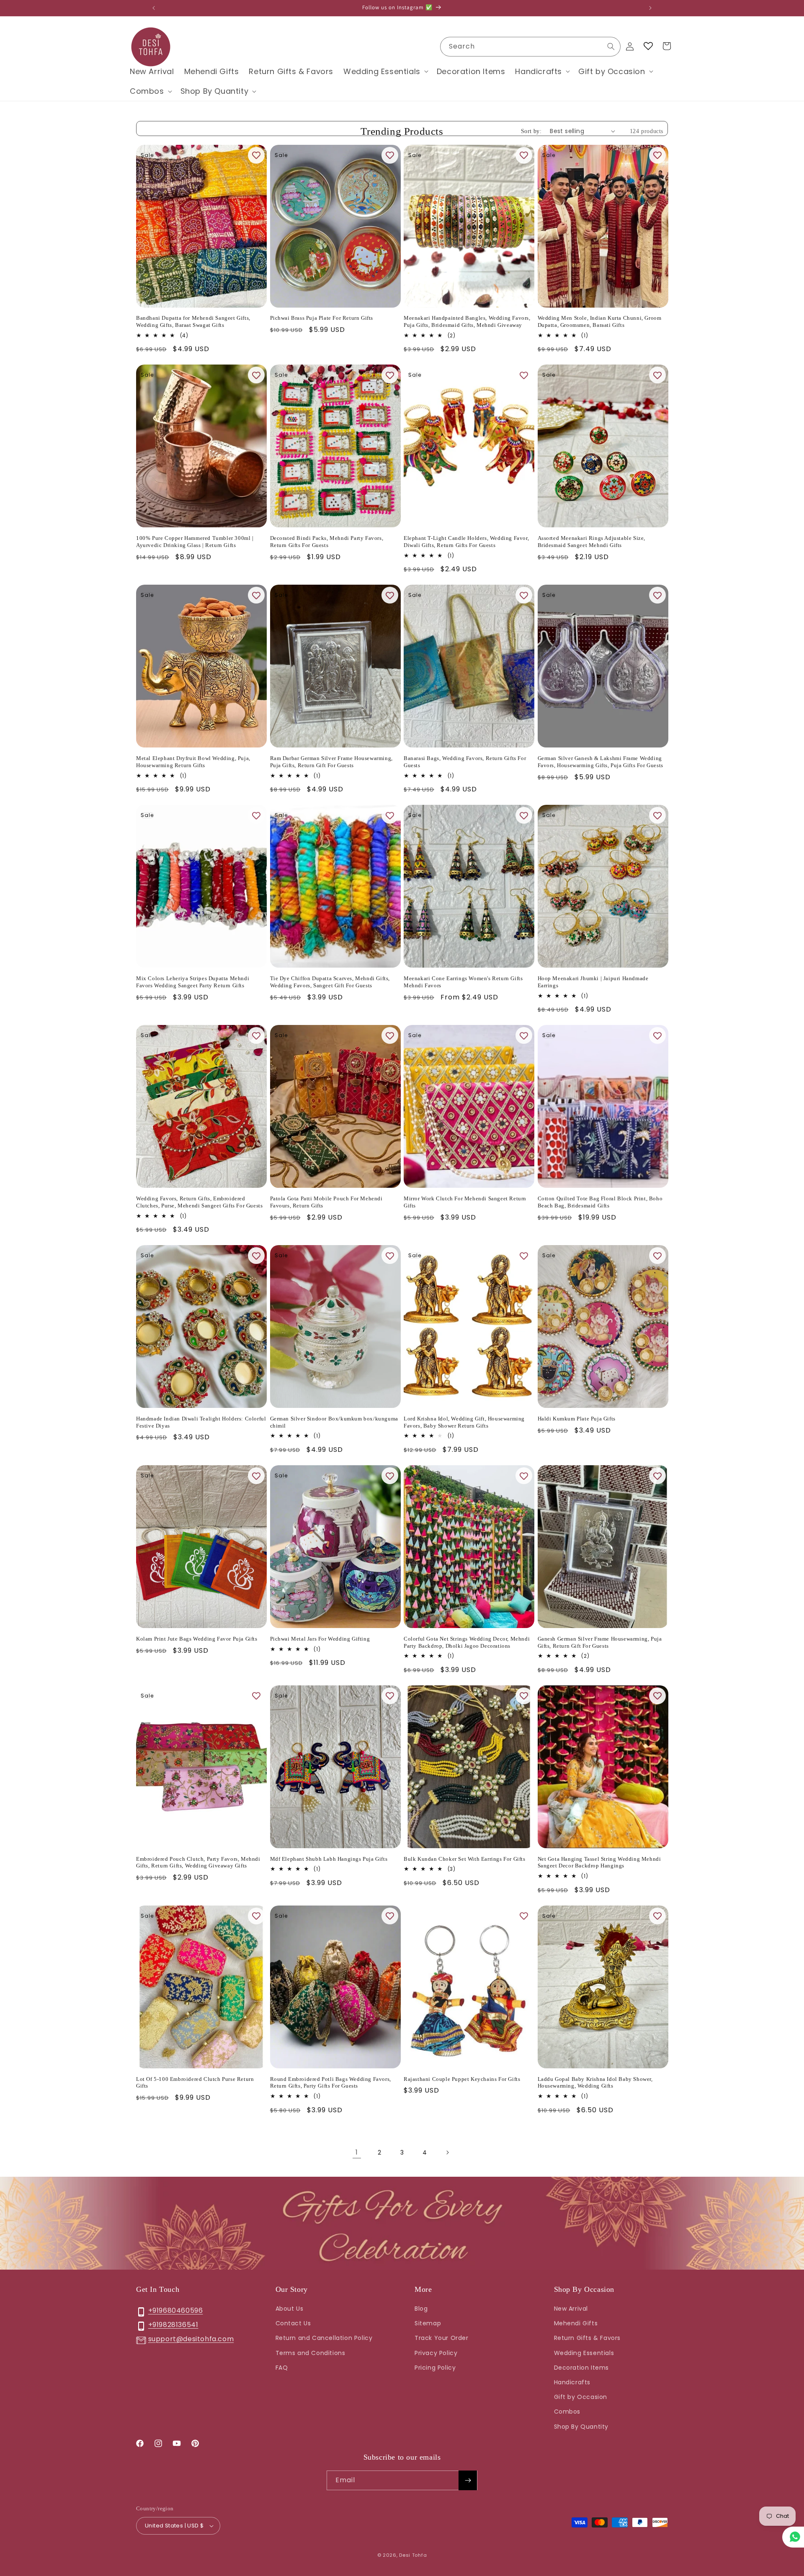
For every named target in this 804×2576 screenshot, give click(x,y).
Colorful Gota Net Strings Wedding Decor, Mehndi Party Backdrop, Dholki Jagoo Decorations (467, 1642)
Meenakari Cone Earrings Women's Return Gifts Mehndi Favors (463, 982)
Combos (567, 2412)
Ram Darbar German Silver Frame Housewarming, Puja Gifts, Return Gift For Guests (331, 762)
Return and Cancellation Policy (324, 2338)
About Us (290, 2309)
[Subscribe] (468, 2480)
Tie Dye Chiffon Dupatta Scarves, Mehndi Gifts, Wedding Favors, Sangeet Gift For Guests (330, 982)
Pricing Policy (435, 2368)
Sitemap (428, 2323)
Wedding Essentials (584, 2353)
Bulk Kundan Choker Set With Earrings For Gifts (465, 1859)
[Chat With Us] (793, 2537)
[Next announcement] (650, 8)
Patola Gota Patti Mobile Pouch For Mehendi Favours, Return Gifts (326, 1202)
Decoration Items (582, 2368)
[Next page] (447, 2152)
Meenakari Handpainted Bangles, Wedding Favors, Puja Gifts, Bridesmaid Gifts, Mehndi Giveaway (467, 321)
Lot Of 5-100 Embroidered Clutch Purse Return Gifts (195, 2083)
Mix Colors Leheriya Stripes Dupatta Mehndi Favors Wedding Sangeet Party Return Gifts (193, 982)
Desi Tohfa (413, 2555)
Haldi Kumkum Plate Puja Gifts (577, 1419)
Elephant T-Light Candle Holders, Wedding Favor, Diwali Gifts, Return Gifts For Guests (466, 542)
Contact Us (293, 2323)
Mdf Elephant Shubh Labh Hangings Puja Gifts (329, 1859)
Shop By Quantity (581, 2427)
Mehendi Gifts (576, 2323)
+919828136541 (173, 2325)
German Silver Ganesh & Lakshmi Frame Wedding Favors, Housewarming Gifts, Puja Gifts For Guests (600, 762)
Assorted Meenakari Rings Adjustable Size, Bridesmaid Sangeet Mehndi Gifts (592, 542)
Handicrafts (572, 2382)
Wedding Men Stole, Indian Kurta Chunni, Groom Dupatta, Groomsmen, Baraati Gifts (600, 321)
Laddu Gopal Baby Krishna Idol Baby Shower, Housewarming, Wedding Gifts (595, 2083)
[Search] (611, 46)
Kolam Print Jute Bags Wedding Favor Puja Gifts (197, 1639)
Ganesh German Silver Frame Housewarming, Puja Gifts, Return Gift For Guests (600, 1642)
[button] (385, 71)
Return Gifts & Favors (588, 2338)
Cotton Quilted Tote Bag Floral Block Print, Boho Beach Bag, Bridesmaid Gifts (600, 1202)
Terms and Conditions (311, 2353)
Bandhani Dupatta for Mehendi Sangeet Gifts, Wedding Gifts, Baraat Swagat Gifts (193, 321)
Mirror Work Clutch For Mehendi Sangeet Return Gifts (465, 1202)
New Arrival (571, 2309)
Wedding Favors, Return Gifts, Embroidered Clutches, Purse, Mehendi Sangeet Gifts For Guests (199, 1202)
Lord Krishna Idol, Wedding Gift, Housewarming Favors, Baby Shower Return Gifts (464, 1422)
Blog (421, 2309)
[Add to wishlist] (256, 155)
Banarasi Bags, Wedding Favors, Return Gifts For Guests (465, 762)
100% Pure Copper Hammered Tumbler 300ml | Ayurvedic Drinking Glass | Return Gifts (195, 542)
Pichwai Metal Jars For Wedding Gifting (320, 1639)
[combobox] (530, 47)
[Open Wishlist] (648, 46)
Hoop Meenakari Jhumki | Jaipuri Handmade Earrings (593, 982)
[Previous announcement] (154, 8)
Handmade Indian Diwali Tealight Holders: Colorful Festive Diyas (201, 1422)
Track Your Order (442, 2338)
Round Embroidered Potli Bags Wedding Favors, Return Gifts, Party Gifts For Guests (331, 2083)
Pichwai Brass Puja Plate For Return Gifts (322, 318)
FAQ (282, 2368)
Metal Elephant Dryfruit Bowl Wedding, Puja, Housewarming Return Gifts (193, 762)
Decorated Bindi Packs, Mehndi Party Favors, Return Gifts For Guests (327, 542)
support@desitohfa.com (191, 2339)
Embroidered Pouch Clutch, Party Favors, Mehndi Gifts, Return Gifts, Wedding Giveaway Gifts (198, 1862)
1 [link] (357, 2152)
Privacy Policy (436, 2353)
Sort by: (531, 131)
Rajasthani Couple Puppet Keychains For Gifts (462, 2079)
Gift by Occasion (581, 2397)
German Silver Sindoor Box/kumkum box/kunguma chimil (334, 1422)
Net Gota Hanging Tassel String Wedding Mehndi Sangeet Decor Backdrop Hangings (599, 1862)
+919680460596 (176, 2310)
